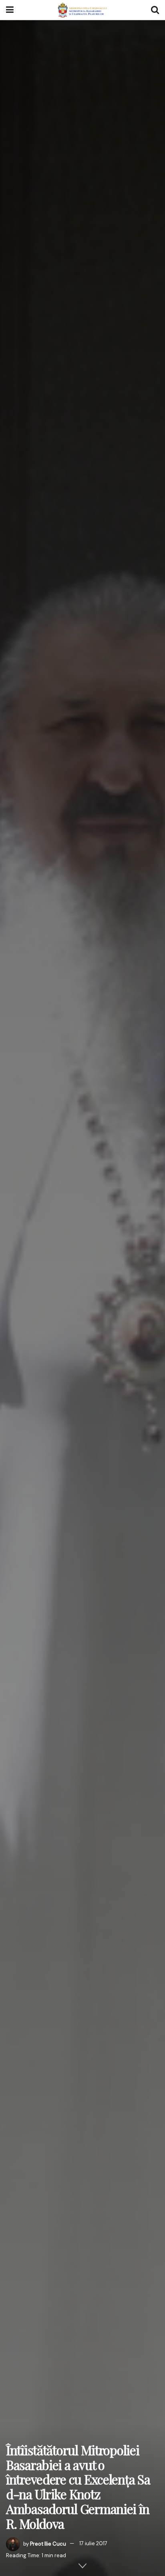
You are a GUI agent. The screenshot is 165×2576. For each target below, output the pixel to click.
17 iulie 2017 (93, 2543)
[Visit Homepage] (82, 10)
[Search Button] (155, 10)
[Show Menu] (10, 10)
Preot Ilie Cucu (48, 2543)
